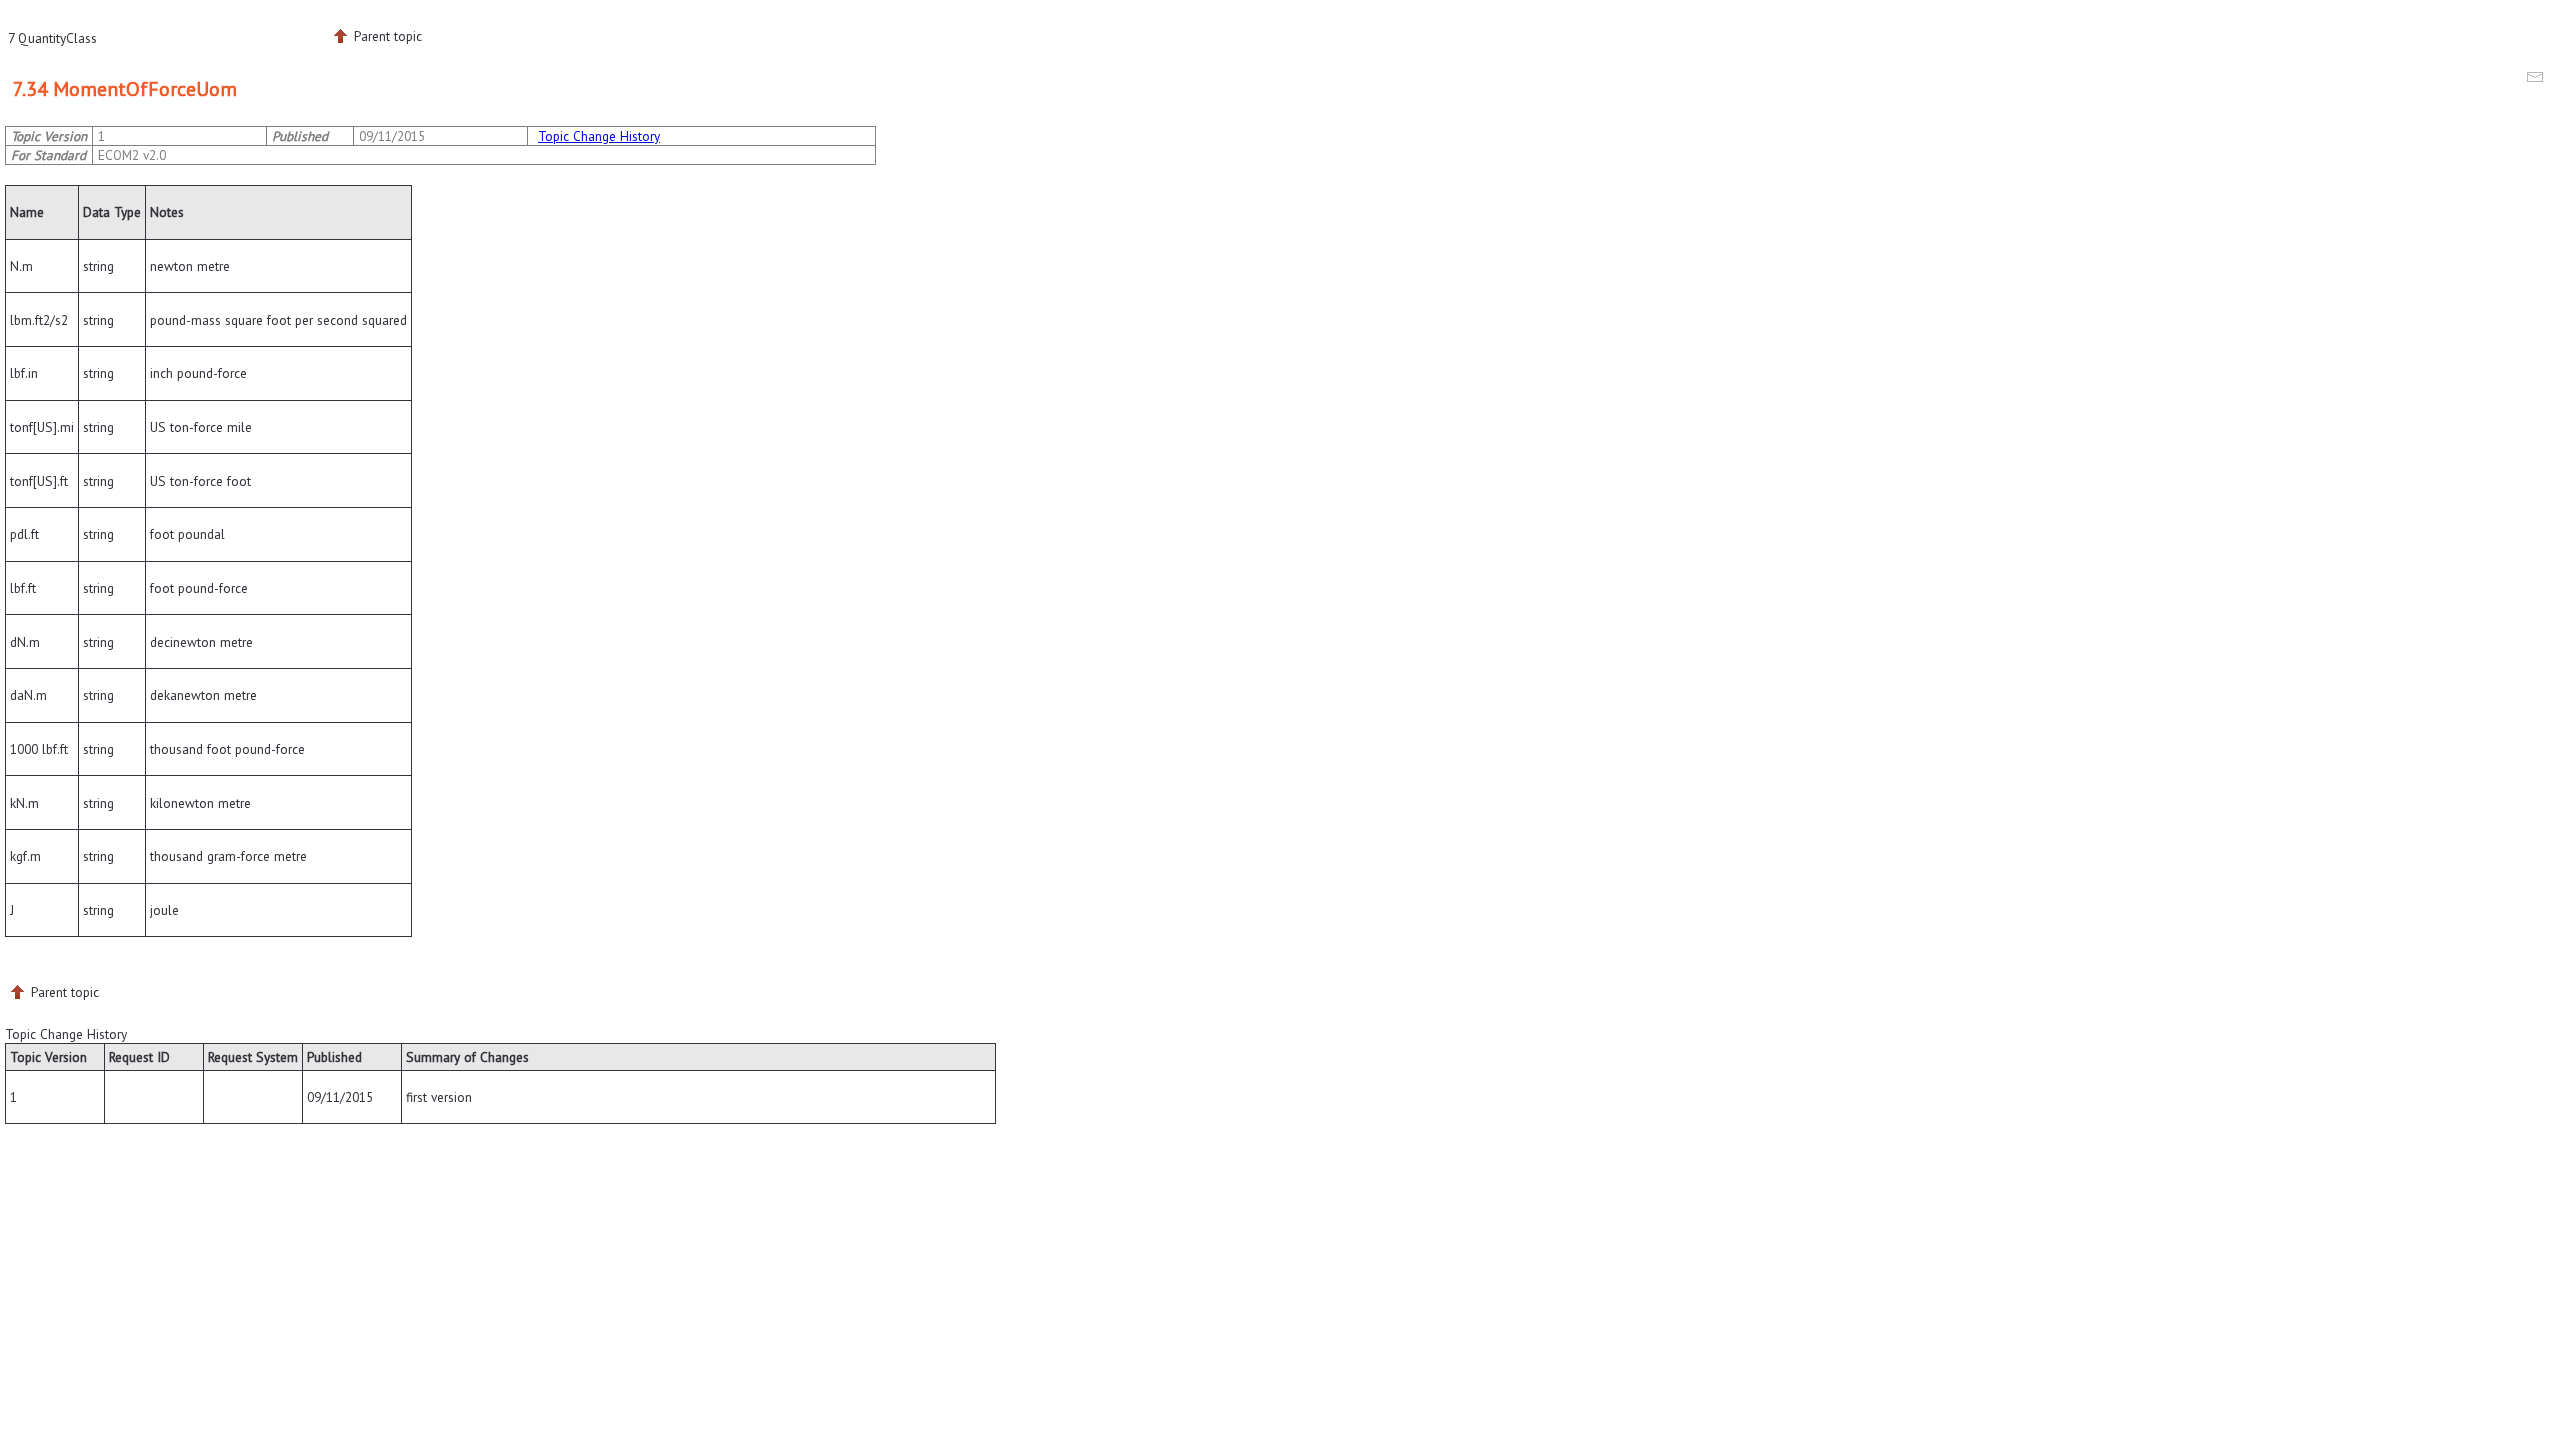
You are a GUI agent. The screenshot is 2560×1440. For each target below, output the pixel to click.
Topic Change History (599, 136)
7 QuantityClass (52, 38)
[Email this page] (2538, 80)
